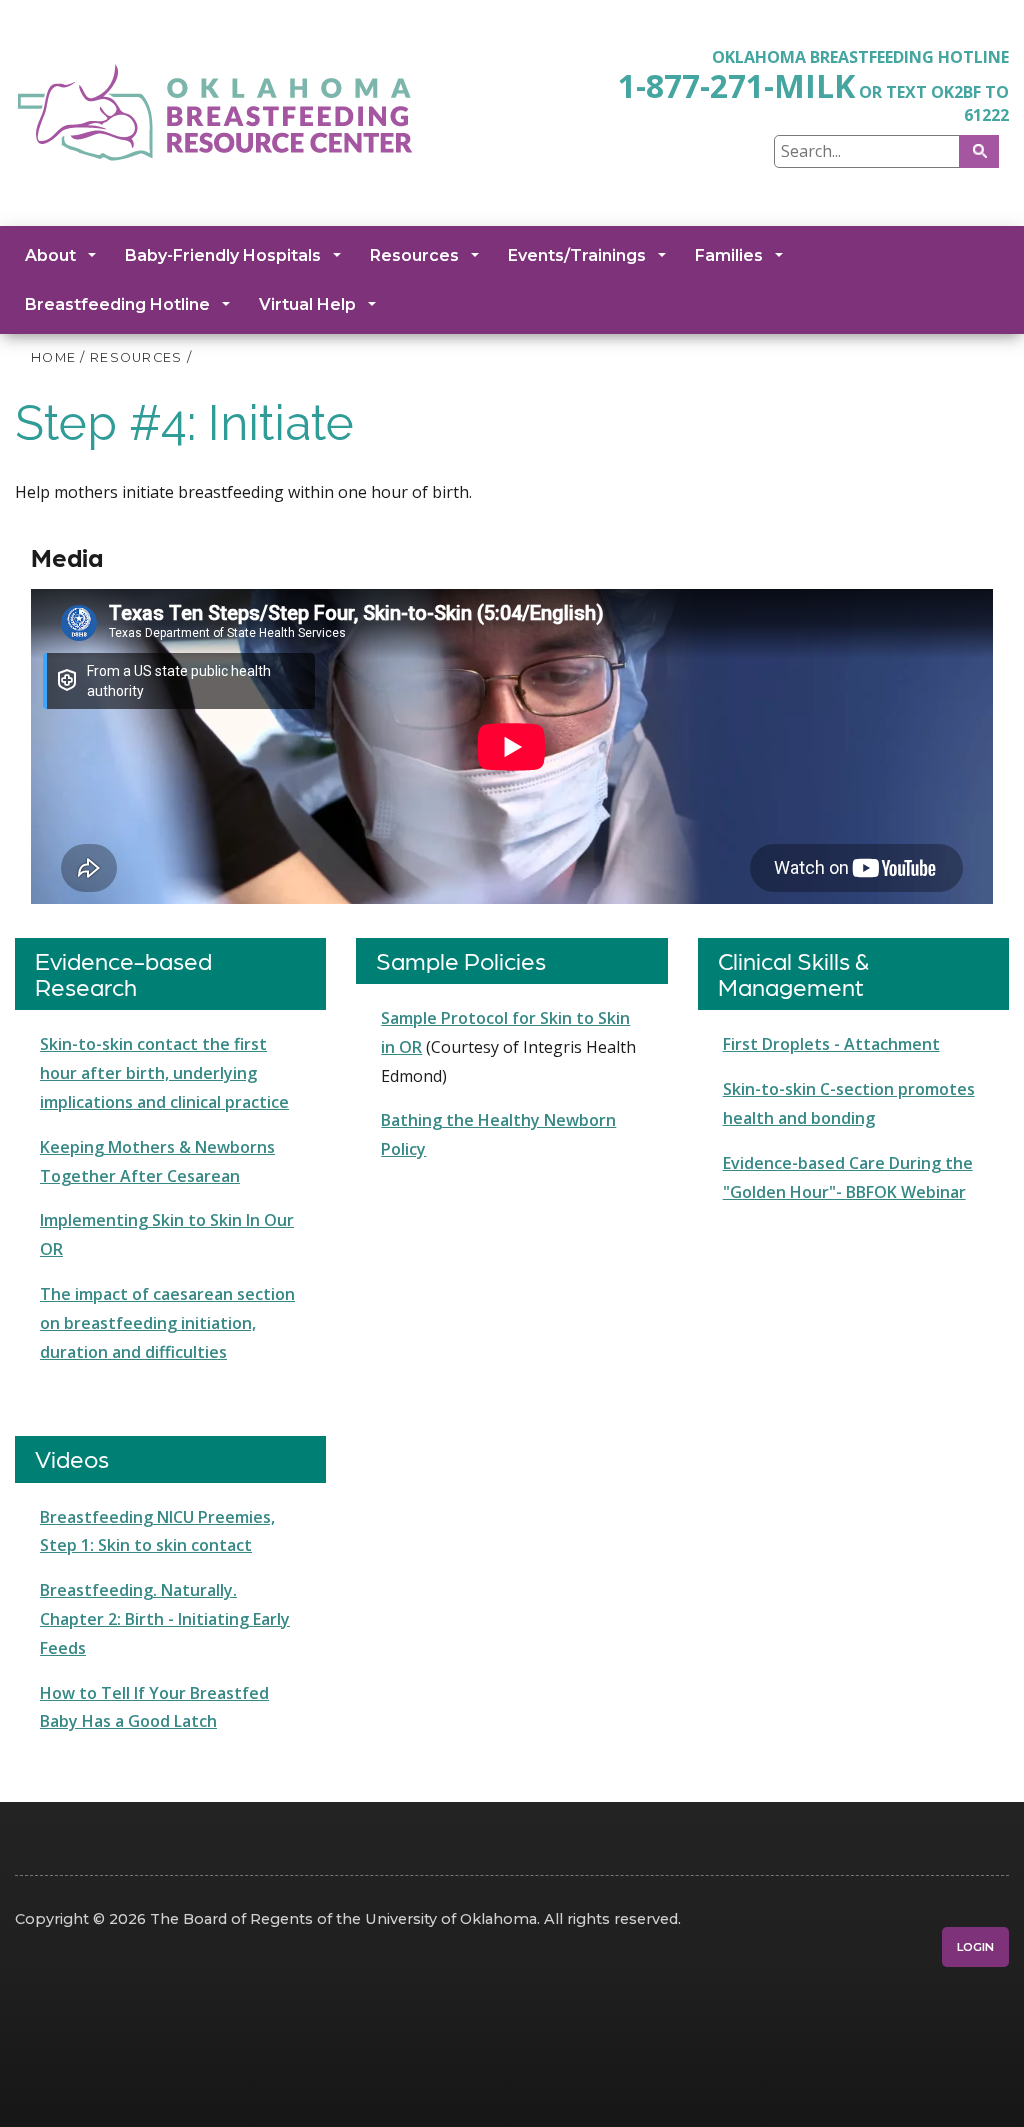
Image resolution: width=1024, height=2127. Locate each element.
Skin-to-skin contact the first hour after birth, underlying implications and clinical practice (164, 1073)
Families (729, 255)
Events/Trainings (577, 255)
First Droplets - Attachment (831, 1044)
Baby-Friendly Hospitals (223, 255)
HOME (53, 357)
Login (975, 1947)
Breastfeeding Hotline (117, 304)
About (50, 255)
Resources (414, 255)
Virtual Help (307, 304)
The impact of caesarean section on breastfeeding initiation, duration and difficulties (167, 1323)
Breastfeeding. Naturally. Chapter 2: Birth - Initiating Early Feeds (165, 1619)
